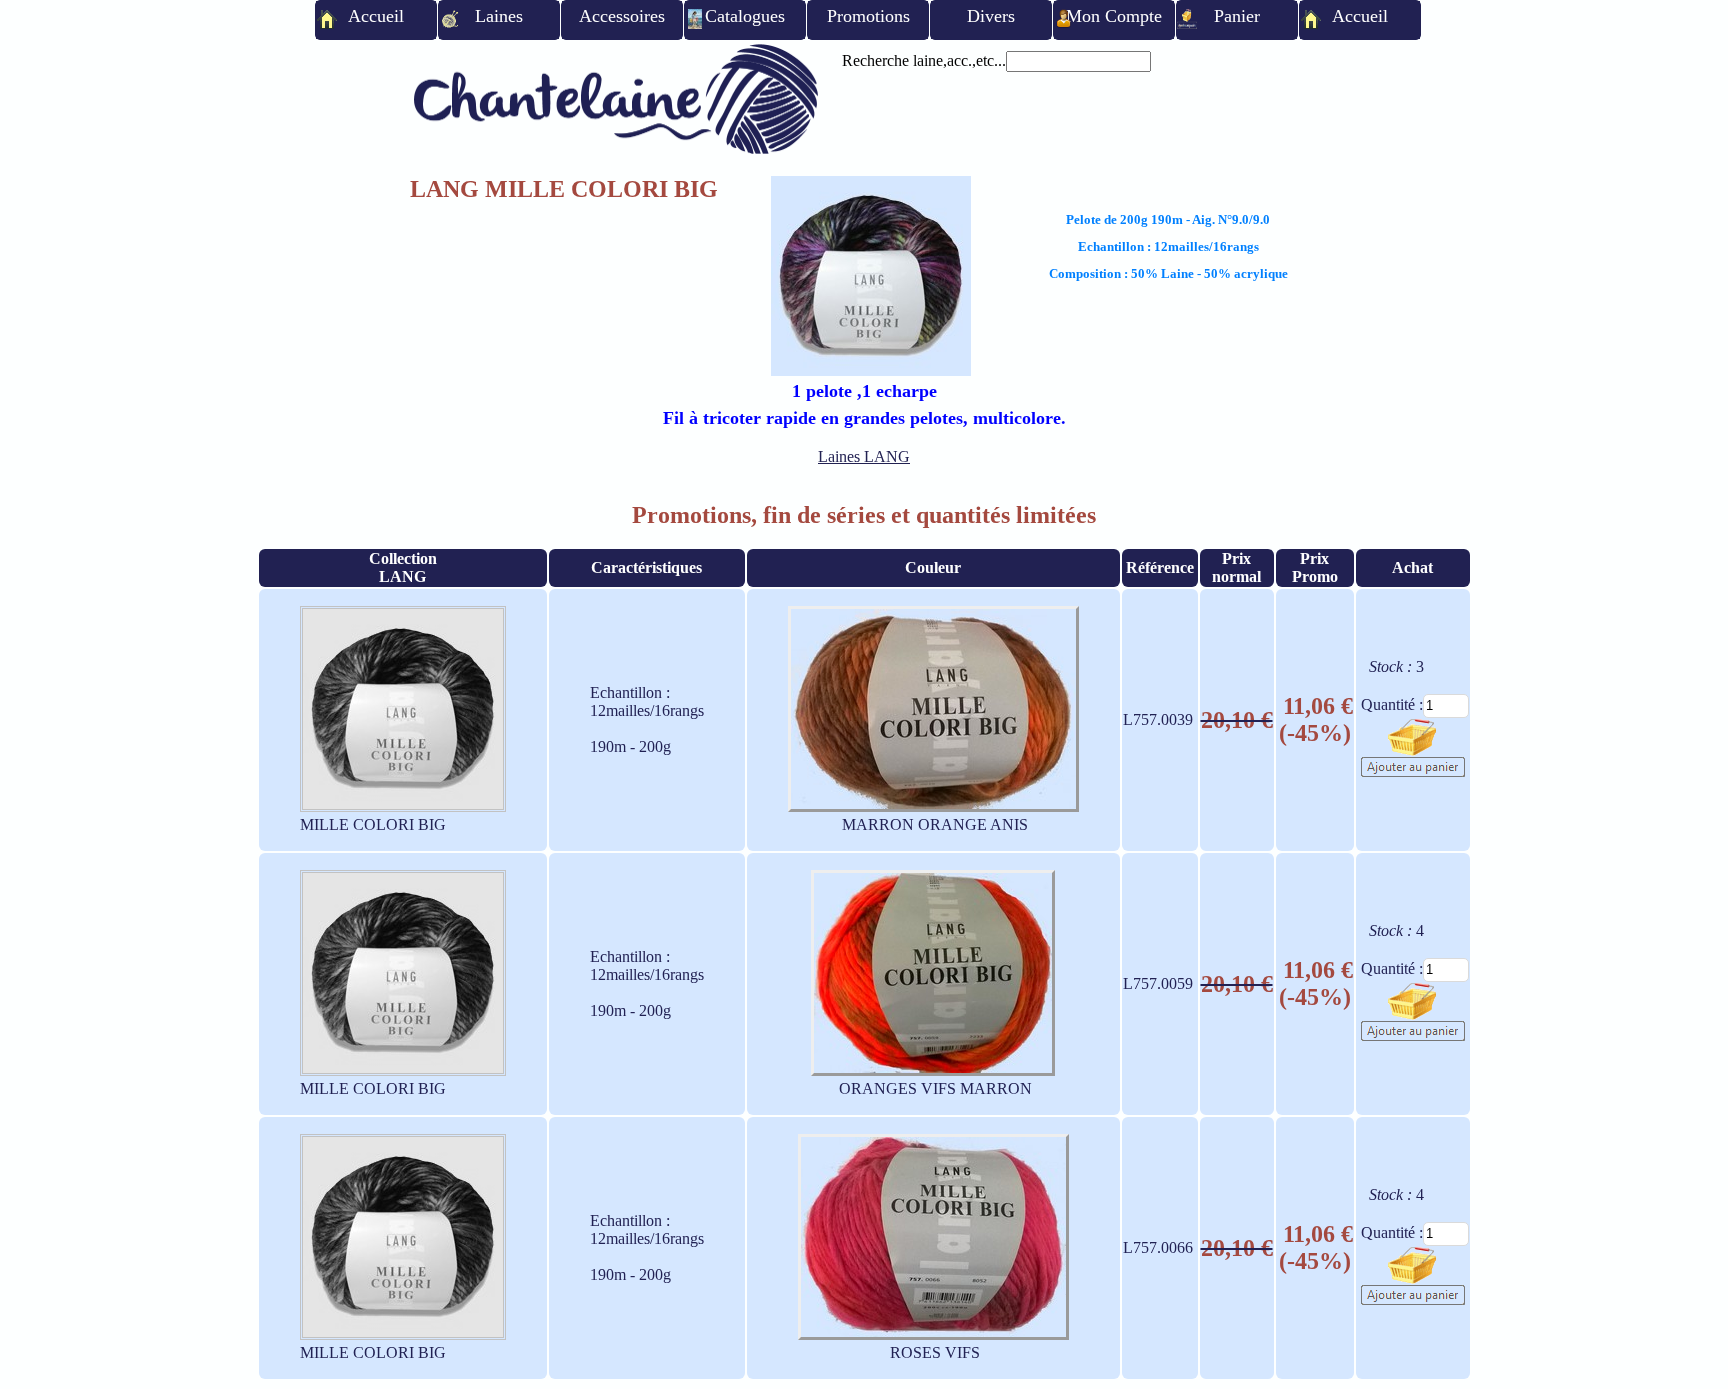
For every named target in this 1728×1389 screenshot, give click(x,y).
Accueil (376, 16)
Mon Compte (1114, 16)
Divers (991, 16)
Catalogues (745, 16)
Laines (499, 16)
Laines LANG (864, 456)
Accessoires (622, 16)
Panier (1237, 16)
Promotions (868, 16)
